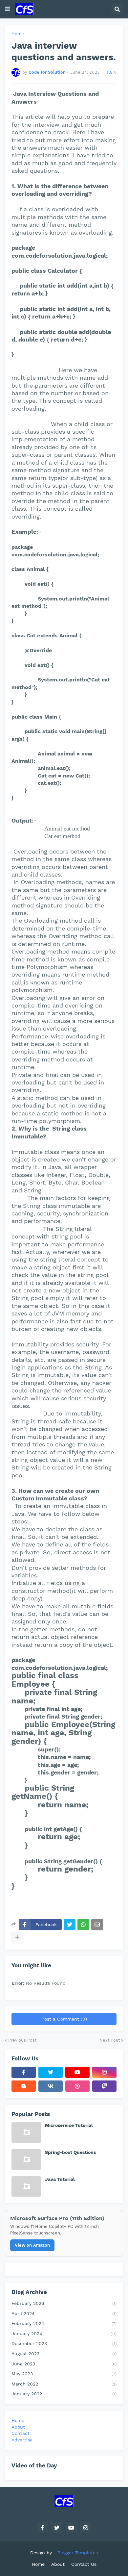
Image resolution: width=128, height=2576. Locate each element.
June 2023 (64, 2364)
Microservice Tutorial (69, 2125)
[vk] (51, 2086)
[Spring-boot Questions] (26, 2159)
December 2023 (64, 2343)
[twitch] (104, 2086)
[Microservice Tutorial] (26, 2132)
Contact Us (84, 2564)
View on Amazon (32, 2245)
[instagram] (104, 2072)
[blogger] (24, 2086)
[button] (8, 9)
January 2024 (64, 2334)
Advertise (22, 2440)
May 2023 (64, 2374)
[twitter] (51, 2072)
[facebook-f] (24, 2072)
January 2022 (64, 2394)
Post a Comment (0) (64, 2019)
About (18, 2427)
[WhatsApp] (83, 1925)
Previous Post (22, 2040)
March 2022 (64, 2384)
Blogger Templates (78, 2553)
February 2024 (64, 2323)
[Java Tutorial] (26, 2186)
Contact (21, 2433)
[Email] (97, 1925)
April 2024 (64, 2313)
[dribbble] (77, 2086)
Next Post (110, 2040)
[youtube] (77, 2072)
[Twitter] (70, 1925)
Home (18, 34)
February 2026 (64, 2303)
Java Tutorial (60, 2179)
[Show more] (17, 1937)
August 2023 (64, 2354)
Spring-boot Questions (70, 2152)
